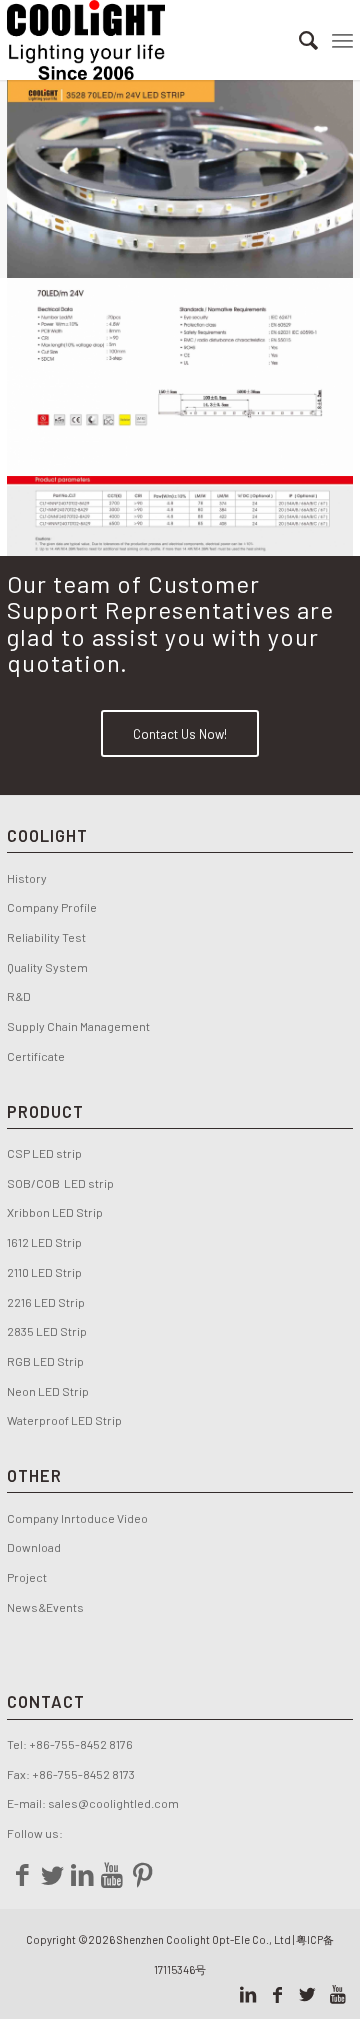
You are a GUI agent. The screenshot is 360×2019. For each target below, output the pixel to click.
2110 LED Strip (44, 1272)
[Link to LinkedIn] (248, 1994)
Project (27, 1577)
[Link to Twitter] (308, 1994)
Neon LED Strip (48, 1391)
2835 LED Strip (47, 1331)
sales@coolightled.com (113, 1803)
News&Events (45, 1607)
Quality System (47, 967)
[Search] (298, 40)
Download (34, 1547)
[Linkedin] (82, 1874)
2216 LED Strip (46, 1302)
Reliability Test (46, 937)
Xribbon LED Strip (55, 1212)
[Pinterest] (142, 1874)
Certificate (36, 1056)
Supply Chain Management (78, 1026)
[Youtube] (112, 1874)
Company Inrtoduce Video (77, 1518)
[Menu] (342, 40)
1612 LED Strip (44, 1242)
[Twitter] (52, 1874)
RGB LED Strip (45, 1361)
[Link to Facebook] (278, 1994)
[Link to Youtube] (338, 1994)
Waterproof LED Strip (64, 1420)
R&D (19, 996)
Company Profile (54, 907)
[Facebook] (22, 1874)
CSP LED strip (44, 1153)
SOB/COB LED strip (60, 1183)
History (27, 878)
